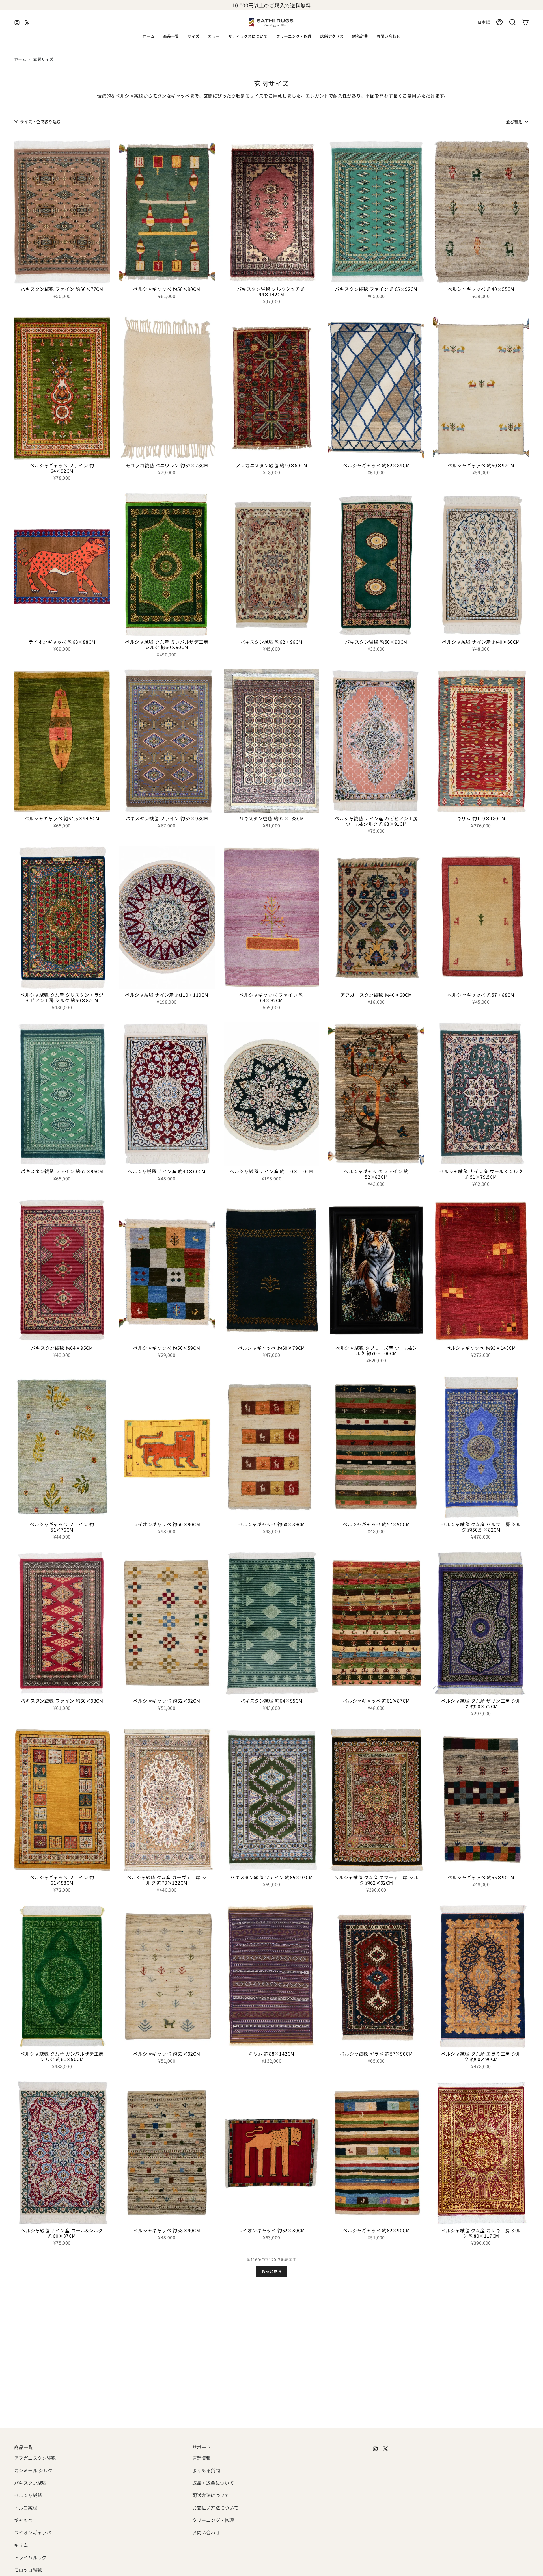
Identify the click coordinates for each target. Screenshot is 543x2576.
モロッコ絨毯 (28, 2570)
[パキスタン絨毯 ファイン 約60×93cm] (62, 1624)
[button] (171, 37)
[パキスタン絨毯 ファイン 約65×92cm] (376, 212)
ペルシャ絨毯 (28, 2495)
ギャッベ (23, 2520)
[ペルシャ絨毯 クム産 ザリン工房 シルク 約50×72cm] (481, 1624)
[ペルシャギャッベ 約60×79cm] (271, 1271)
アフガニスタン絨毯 (35, 2458)
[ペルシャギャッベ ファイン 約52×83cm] (376, 1094)
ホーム (20, 59)
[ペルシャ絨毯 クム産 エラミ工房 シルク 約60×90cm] (481, 1977)
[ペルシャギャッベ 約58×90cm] (167, 212)
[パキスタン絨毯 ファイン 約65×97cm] (271, 1800)
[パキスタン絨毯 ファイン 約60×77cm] (62, 212)
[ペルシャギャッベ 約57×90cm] (376, 1447)
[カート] (525, 22)
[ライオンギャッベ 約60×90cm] (167, 1447)
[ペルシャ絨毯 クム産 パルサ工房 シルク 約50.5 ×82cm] (481, 1447)
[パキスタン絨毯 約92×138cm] (271, 741)
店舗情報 (202, 2458)
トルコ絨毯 (26, 2508)
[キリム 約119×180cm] (481, 741)
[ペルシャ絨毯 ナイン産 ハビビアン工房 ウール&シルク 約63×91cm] (376, 741)
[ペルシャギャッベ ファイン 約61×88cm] (62, 1800)
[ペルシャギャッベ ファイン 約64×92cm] (62, 388)
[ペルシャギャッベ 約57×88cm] (481, 918)
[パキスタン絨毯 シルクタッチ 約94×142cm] (271, 212)
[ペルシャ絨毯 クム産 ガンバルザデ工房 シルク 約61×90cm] (62, 1977)
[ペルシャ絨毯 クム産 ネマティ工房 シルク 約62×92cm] (376, 1800)
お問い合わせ (206, 2532)
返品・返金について (213, 2483)
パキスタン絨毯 (30, 2483)
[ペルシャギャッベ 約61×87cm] (376, 1624)
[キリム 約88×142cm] (271, 1977)
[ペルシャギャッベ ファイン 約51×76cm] (62, 1447)
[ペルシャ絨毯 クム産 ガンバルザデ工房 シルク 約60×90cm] (167, 565)
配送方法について (211, 2495)
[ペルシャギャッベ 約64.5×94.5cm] (62, 741)
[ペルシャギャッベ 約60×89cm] (271, 1447)
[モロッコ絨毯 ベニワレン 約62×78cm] (167, 388)
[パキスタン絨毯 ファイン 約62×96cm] (62, 1094)
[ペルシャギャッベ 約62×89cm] (376, 388)
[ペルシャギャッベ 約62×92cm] (167, 1624)
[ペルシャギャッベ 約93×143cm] (481, 1271)
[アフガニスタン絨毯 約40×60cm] (271, 388)
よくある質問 (206, 2470)
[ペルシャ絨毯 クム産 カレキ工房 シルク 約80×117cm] (481, 2153)
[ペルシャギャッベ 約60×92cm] (481, 388)
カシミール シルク (33, 2470)
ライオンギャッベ (33, 2532)
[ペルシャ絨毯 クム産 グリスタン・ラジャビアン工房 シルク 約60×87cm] (62, 918)
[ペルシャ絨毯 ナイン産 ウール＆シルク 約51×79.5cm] (481, 1094)
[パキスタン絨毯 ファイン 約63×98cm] (167, 741)
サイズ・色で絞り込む (40, 122)
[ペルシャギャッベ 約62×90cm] (376, 2153)
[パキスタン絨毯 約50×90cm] (376, 565)
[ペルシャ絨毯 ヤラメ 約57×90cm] (376, 1977)
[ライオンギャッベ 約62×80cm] (271, 2153)
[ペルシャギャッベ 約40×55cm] (481, 212)
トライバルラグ (30, 2557)
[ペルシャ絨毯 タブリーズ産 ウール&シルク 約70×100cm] (376, 1271)
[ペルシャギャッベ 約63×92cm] (167, 1977)
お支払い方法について (216, 2508)
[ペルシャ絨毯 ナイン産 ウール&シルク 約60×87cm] (62, 2153)
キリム (21, 2545)
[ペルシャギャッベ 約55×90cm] (481, 1800)
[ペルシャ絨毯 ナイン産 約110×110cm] (167, 918)
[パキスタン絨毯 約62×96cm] (271, 565)
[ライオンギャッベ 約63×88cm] (62, 565)
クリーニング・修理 (213, 2520)
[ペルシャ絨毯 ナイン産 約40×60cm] (481, 565)
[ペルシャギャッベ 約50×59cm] (167, 1271)
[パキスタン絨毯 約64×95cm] (62, 1271)
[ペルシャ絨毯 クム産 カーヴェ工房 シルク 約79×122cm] (167, 1800)
